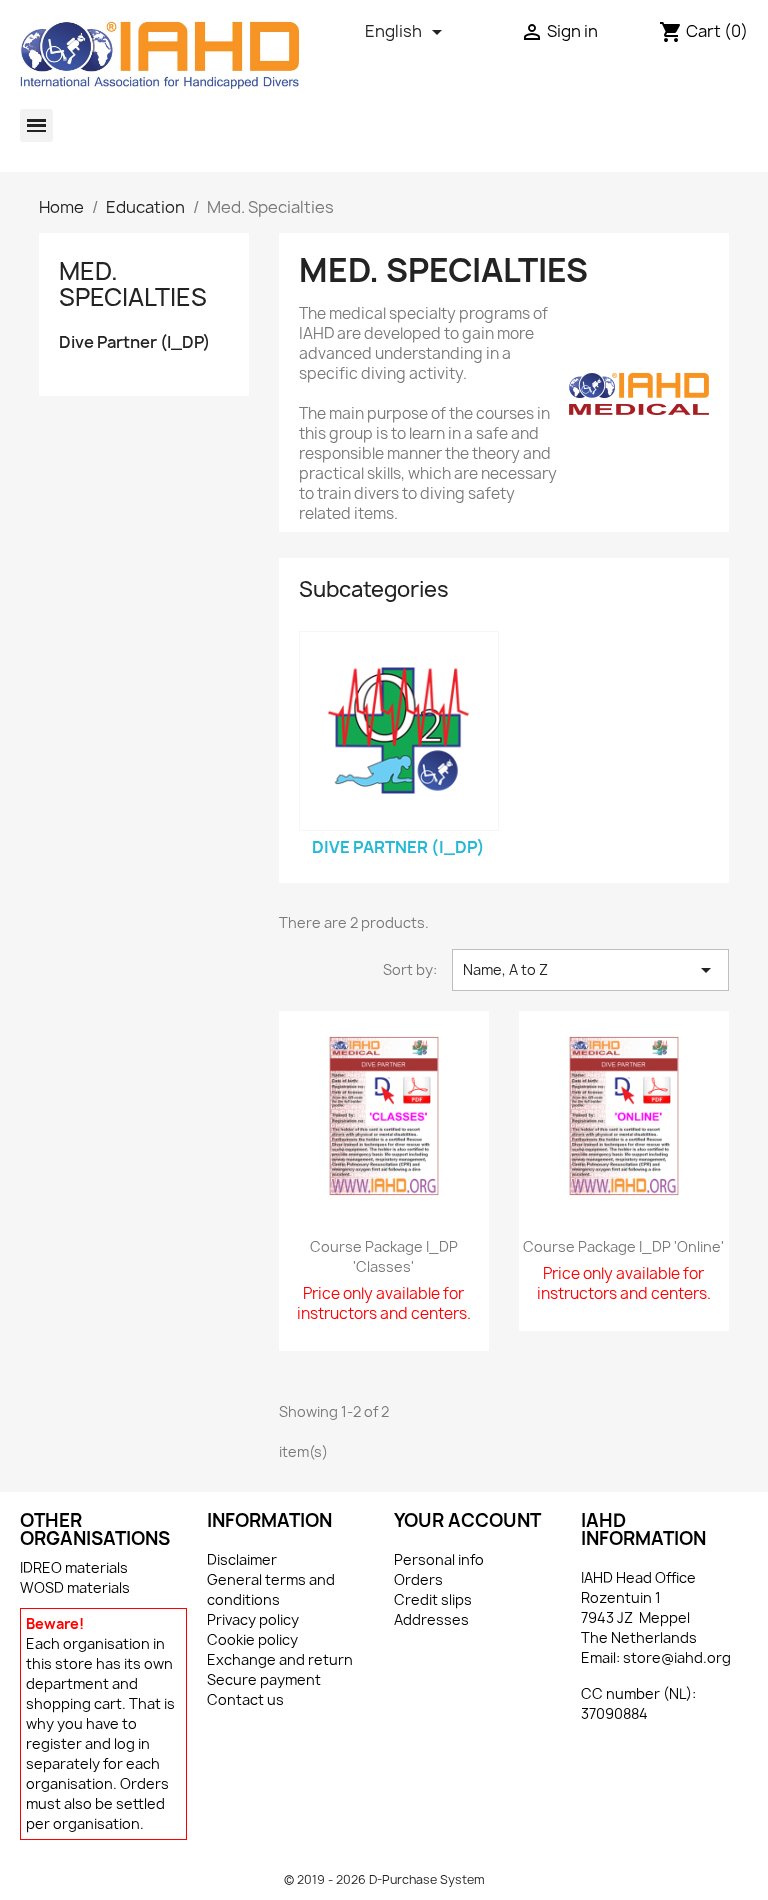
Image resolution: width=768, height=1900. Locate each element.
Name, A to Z (590, 970)
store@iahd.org (677, 1657)
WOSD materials (75, 1587)
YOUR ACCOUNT (467, 1520)
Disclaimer (242, 1559)
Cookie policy (252, 1639)
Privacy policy (253, 1619)
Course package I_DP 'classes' (384, 1256)
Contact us (245, 1699)
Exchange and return (280, 1659)
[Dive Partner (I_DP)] (399, 731)
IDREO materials (74, 1567)
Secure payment (264, 1679)
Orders (418, 1579)
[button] (36, 125)
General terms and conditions (271, 1589)
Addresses (431, 1619)
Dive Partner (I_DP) (134, 342)
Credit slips (433, 1599)
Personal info (439, 1559)
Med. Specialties (133, 284)
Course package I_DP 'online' (623, 1246)
